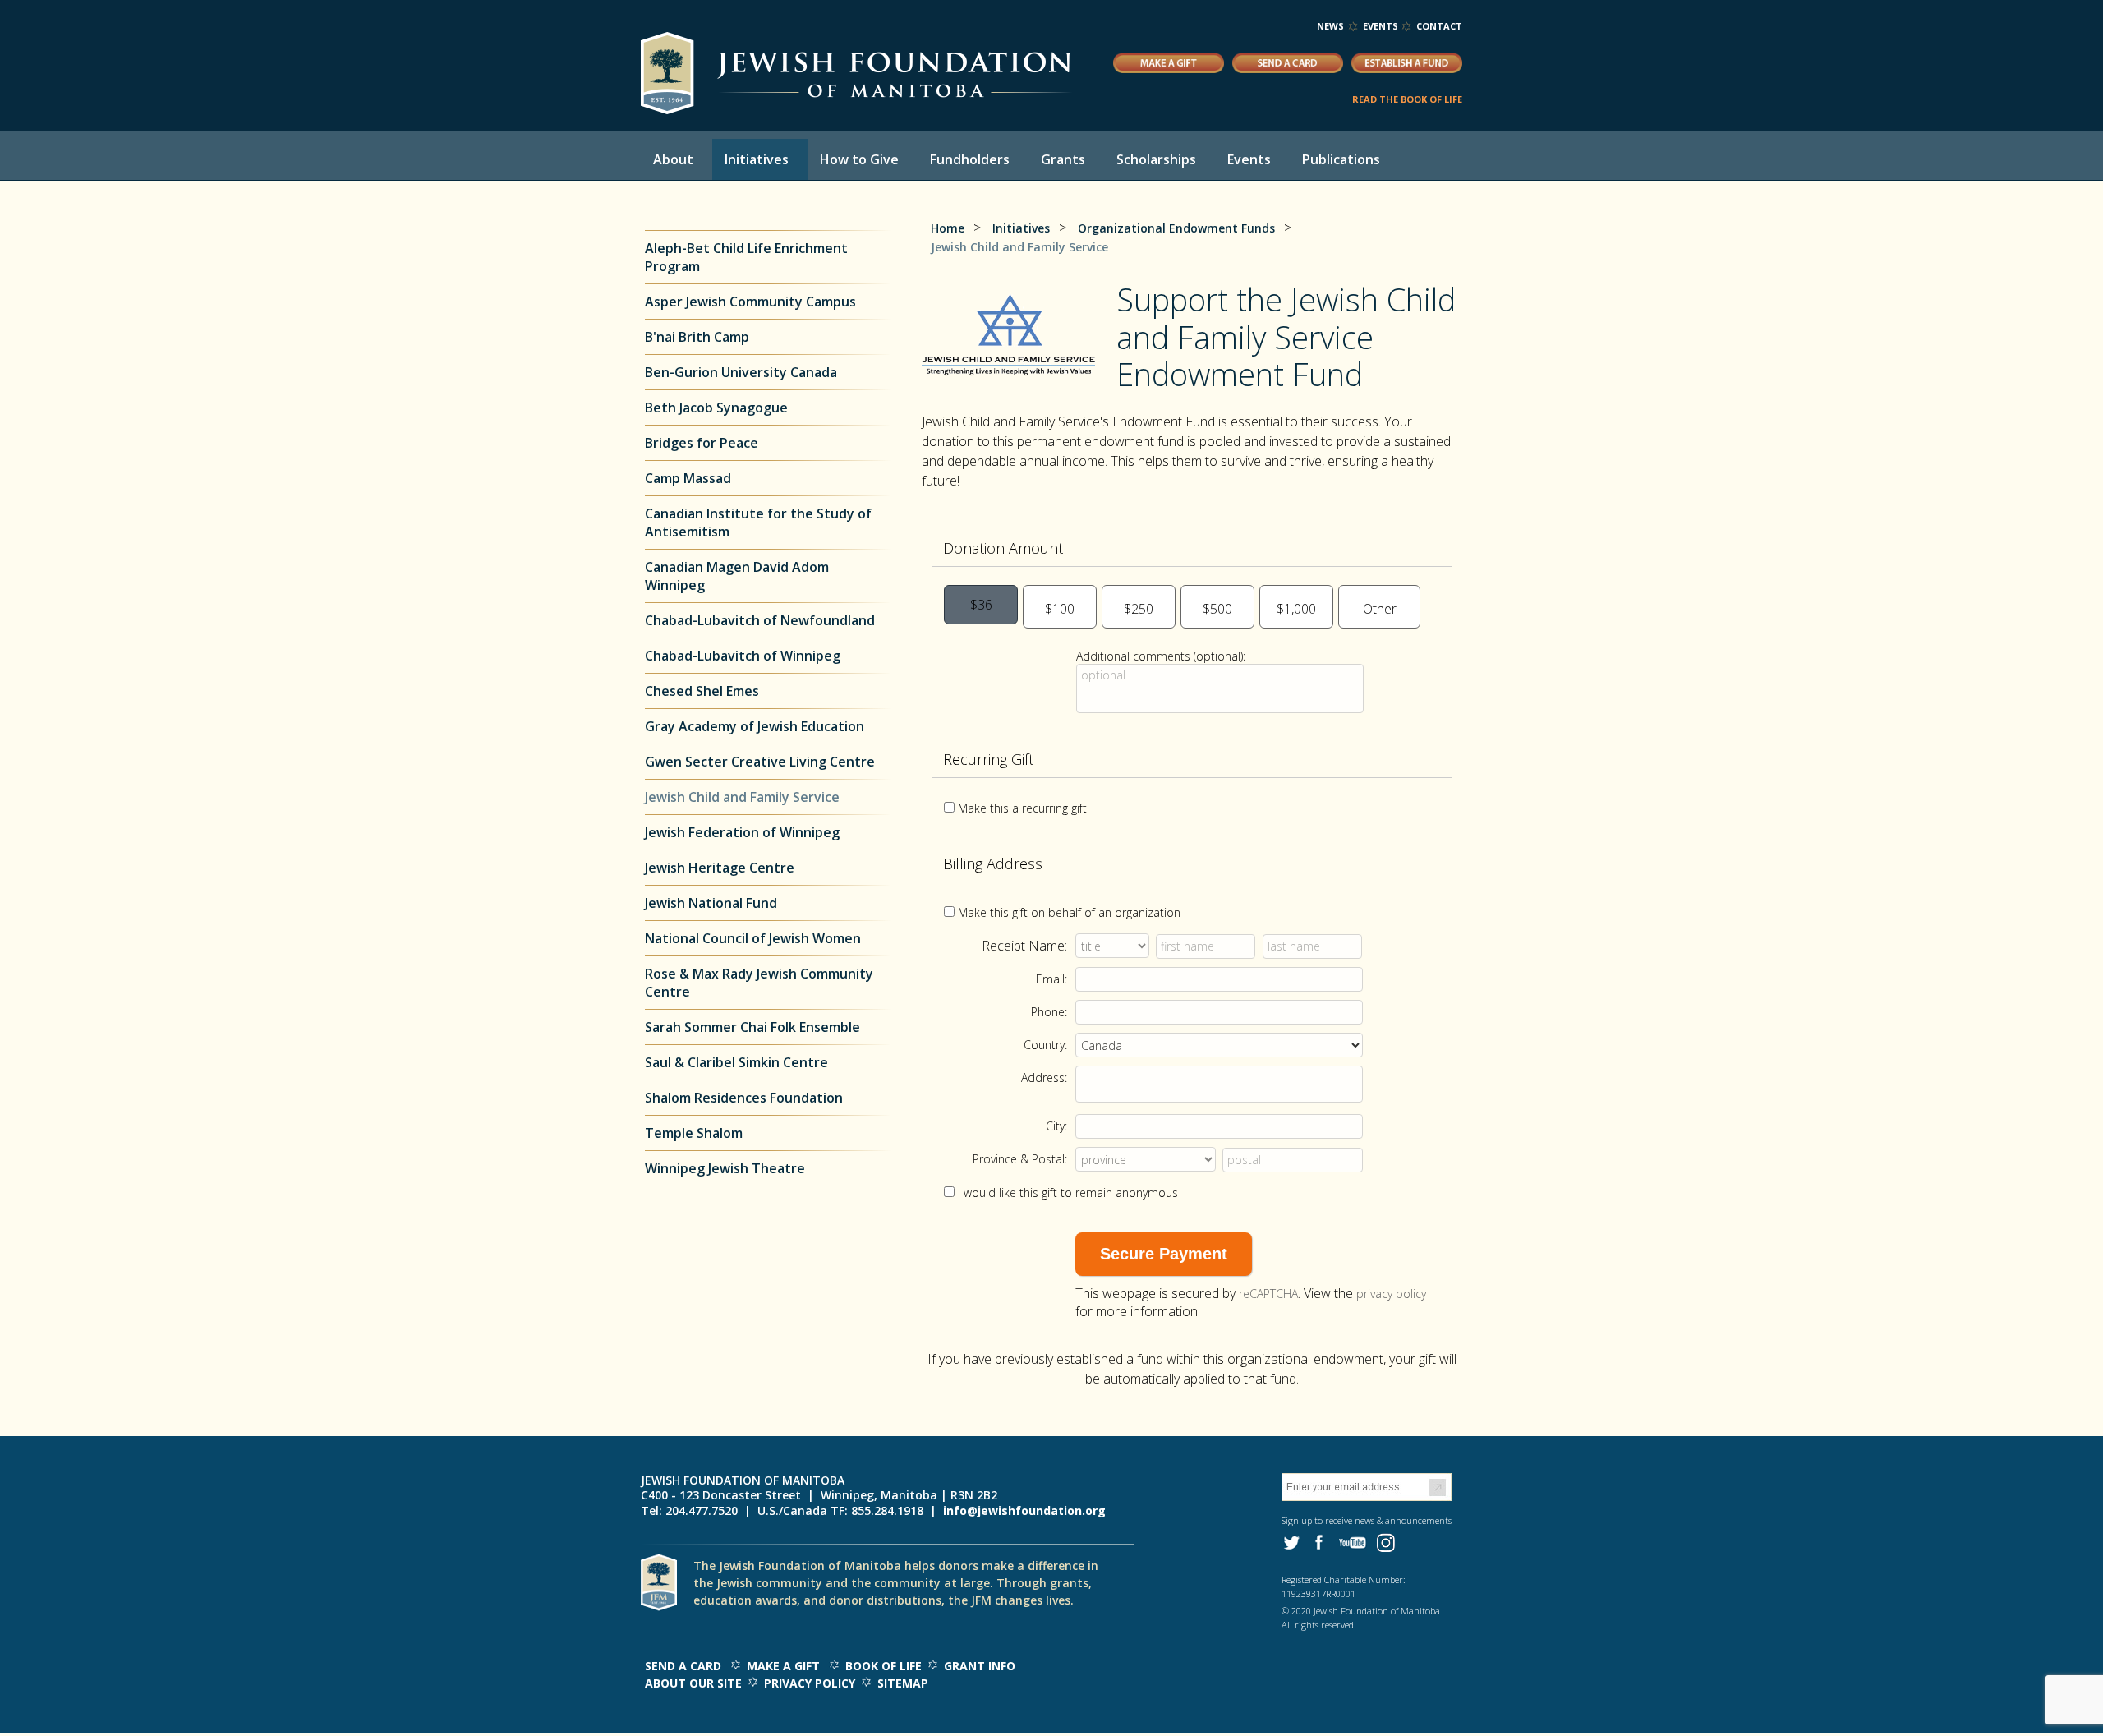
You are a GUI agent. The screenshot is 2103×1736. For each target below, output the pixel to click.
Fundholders (970, 159)
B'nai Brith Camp (697, 337)
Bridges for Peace (702, 443)
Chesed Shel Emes (702, 691)
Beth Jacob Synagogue (718, 408)
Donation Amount (1003, 548)
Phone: (1049, 1012)
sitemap (903, 1683)
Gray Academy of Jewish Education (755, 726)
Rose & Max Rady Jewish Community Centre (759, 983)
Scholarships (1156, 159)
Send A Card (683, 1666)
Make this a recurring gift (1022, 808)
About (673, 159)
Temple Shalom (694, 1133)
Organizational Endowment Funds (1176, 228)
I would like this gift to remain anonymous (1068, 1193)
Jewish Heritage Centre (720, 868)
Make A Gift (783, 1666)
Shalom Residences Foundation (744, 1098)
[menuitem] (676, 159)
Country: (1045, 1045)
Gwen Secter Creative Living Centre (760, 762)
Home (948, 228)
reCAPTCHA (1268, 1294)
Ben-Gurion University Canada (741, 372)
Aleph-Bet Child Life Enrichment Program (746, 257)
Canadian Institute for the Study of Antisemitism (758, 523)
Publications (1341, 159)
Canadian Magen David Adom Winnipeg (737, 576)
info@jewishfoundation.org (1024, 1510)
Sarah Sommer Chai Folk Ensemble (752, 1027)
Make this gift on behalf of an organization (1069, 912)
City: (1056, 1126)
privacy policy (1391, 1294)
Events (1381, 26)
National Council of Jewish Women (753, 938)
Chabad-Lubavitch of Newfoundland (760, 620)
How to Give (859, 159)
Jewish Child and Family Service (742, 797)
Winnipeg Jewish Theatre (725, 1168)
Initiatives (757, 159)
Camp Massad (688, 478)
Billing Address (993, 863)
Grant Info (980, 1666)
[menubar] (1031, 159)
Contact (1439, 26)
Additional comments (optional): (1161, 656)
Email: (1051, 979)
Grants (1063, 159)
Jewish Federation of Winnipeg (742, 832)
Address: (1044, 1078)
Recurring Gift (988, 759)
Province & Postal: (1020, 1159)
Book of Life (884, 1666)
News (1330, 26)
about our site (693, 1683)
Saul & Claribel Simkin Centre (736, 1062)
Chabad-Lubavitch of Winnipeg (743, 656)
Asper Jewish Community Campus (750, 302)
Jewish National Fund (711, 903)
